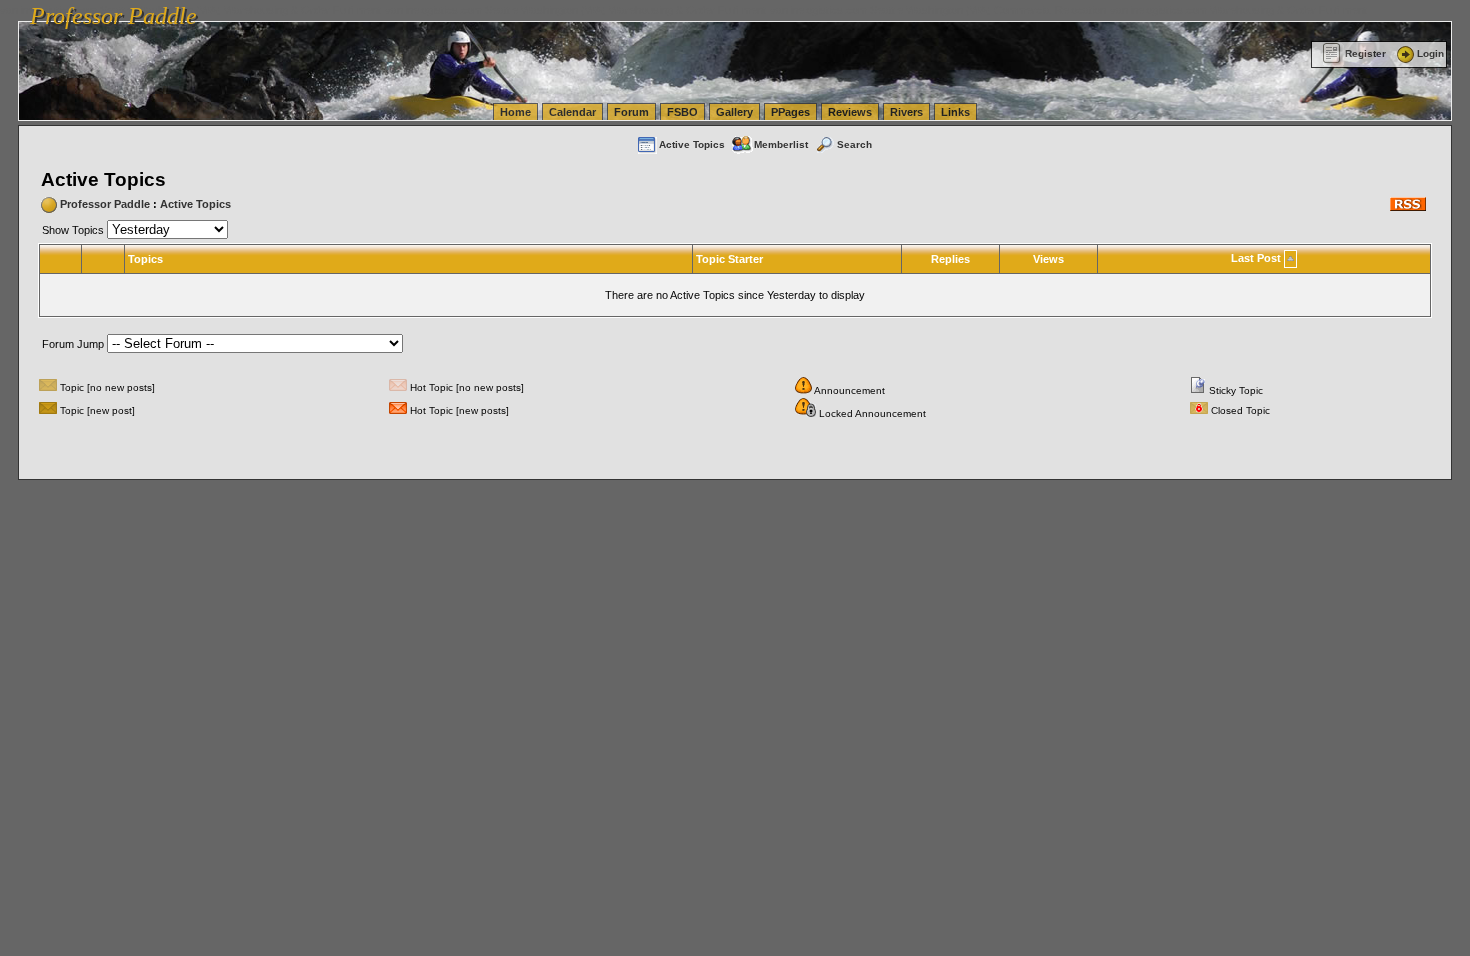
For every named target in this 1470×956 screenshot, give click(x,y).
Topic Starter (729, 259)
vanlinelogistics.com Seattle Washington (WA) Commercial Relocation (938, 10)
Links (955, 112)
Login (1430, 53)
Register (1365, 53)
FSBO (682, 112)
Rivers (906, 112)
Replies (950, 259)
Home (515, 112)
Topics (145, 259)
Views (1048, 259)
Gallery (734, 112)
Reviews (850, 112)
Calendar (572, 112)
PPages (790, 112)
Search (854, 144)
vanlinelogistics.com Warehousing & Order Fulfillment (1238, 10)
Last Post (1256, 258)
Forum (631, 112)
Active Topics (692, 144)
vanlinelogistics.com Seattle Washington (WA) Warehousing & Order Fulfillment (575, 10)
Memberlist (781, 144)
